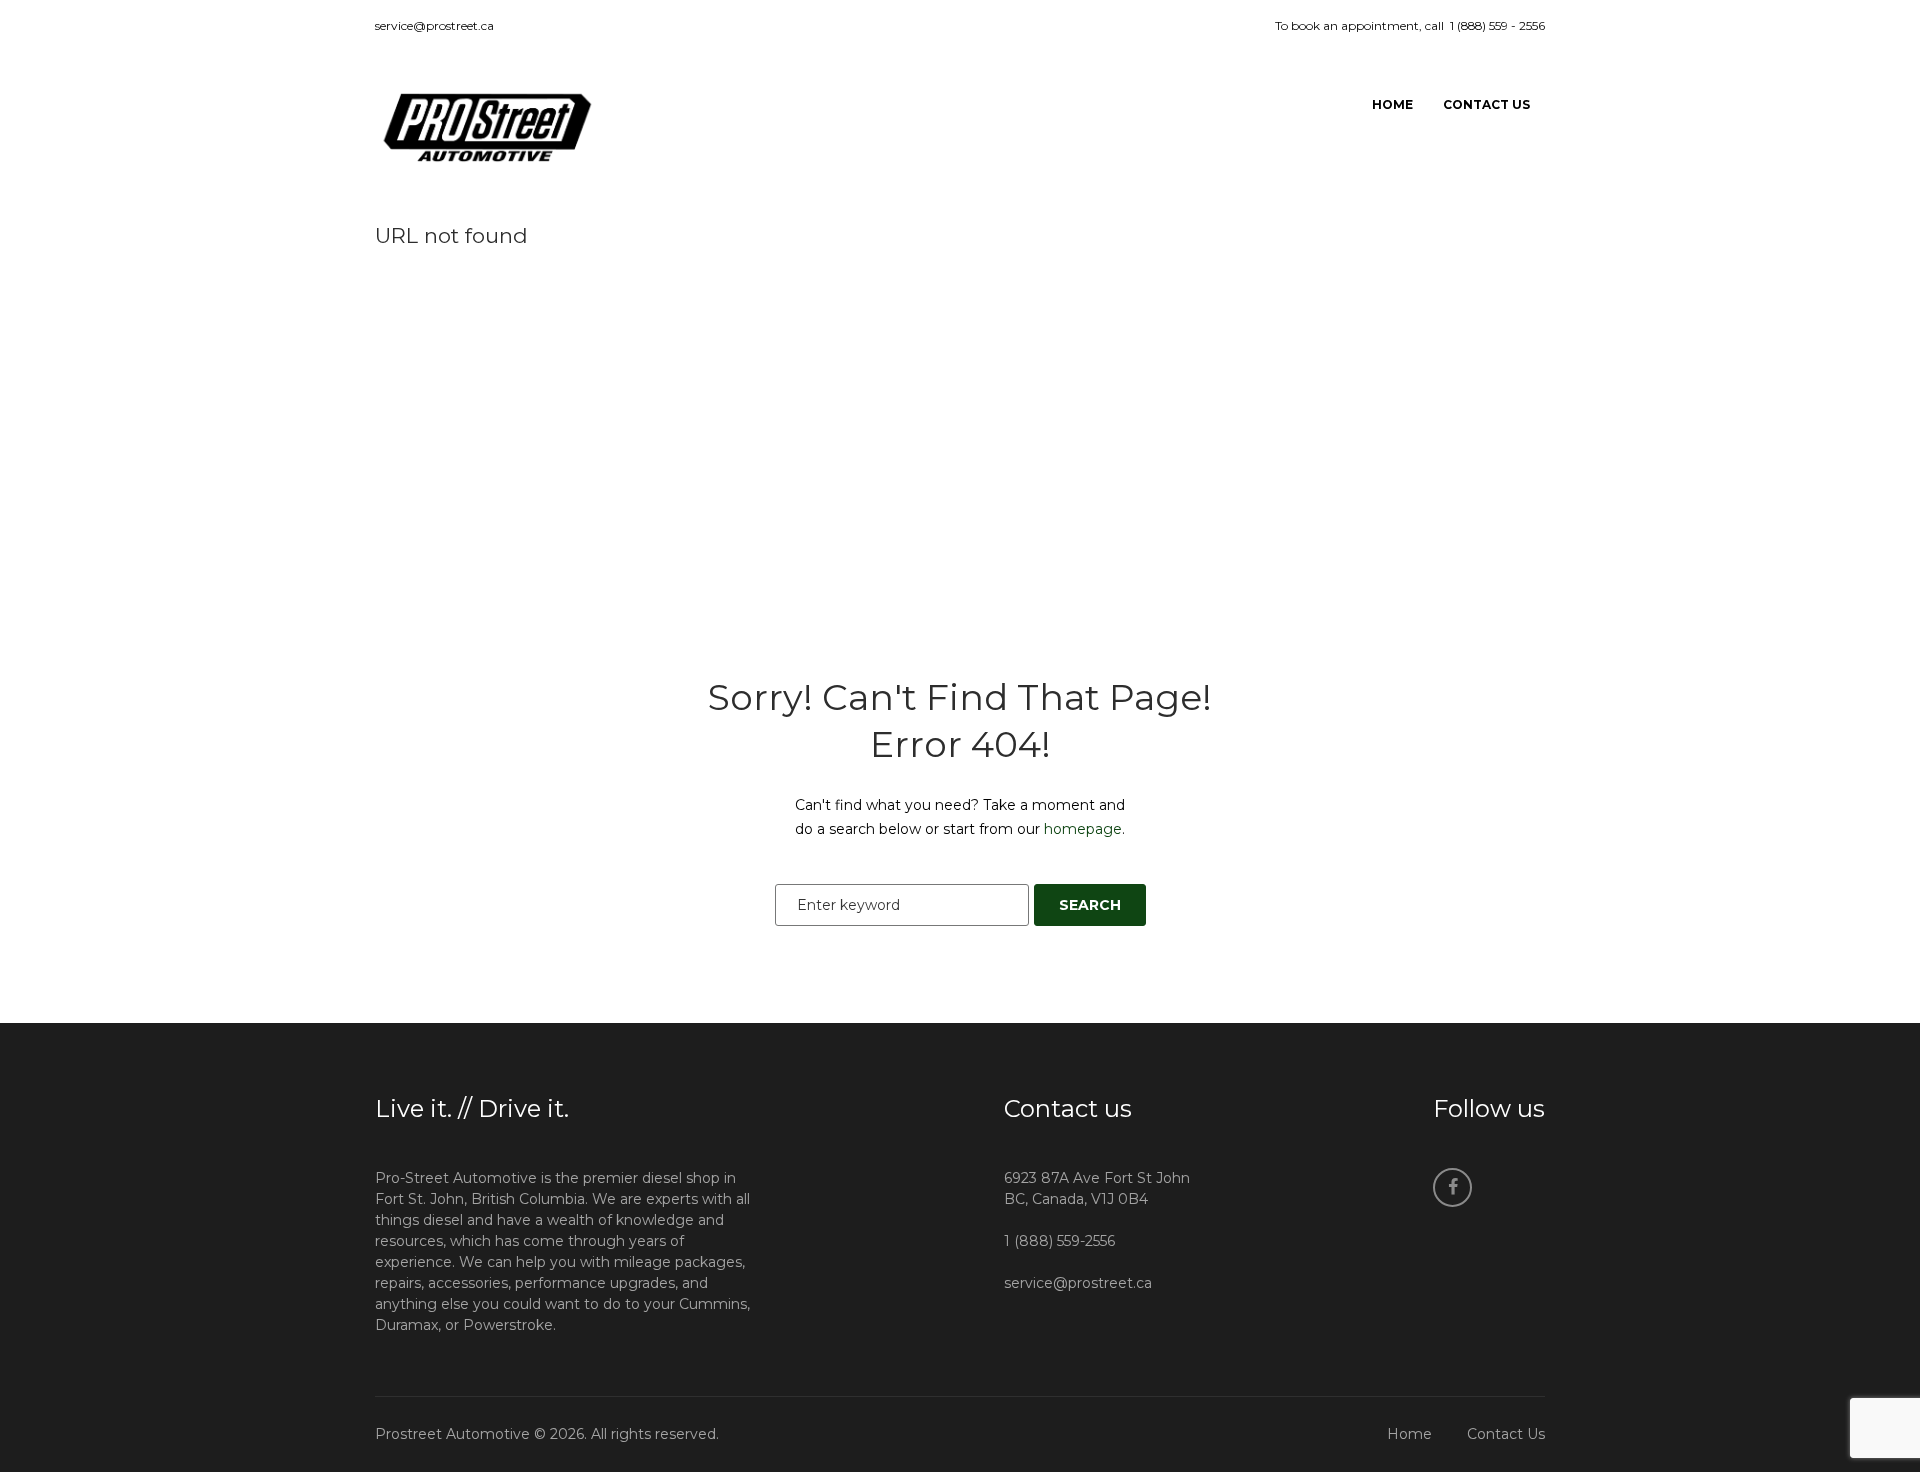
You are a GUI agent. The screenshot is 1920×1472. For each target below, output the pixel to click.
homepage (1083, 829)
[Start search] (1089, 905)
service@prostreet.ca (434, 25)
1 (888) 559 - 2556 (1497, 25)
